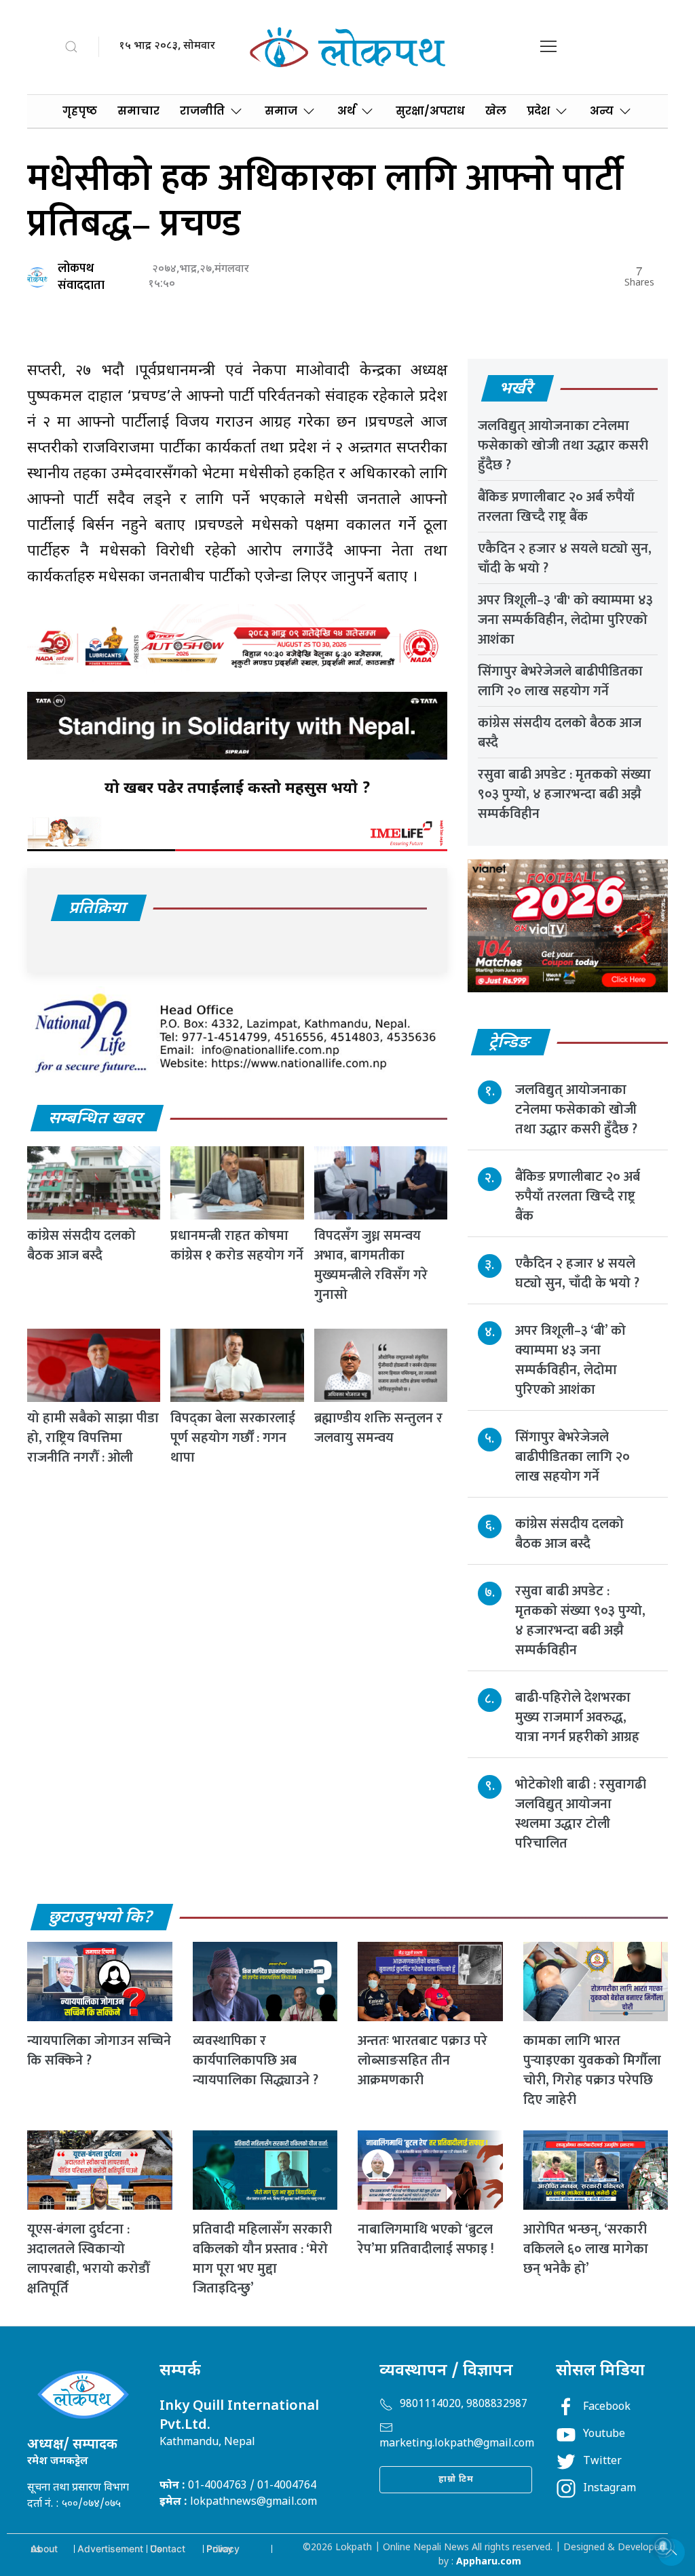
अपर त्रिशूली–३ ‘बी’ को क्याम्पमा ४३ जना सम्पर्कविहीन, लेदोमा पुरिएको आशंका (570, 1360)
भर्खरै (517, 389)
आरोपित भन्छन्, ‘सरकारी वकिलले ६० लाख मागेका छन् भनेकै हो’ (586, 2249)
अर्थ (346, 111)
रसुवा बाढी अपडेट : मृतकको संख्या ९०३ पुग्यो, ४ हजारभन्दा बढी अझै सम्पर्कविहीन (564, 794)
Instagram (609, 2489)
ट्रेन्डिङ (510, 1043)
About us (44, 2549)
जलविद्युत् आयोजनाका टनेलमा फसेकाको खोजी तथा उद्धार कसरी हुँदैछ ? (563, 446)
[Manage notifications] (663, 2546)
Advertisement (110, 2549)
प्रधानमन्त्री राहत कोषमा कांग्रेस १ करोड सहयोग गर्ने (237, 1246)
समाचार (138, 111)
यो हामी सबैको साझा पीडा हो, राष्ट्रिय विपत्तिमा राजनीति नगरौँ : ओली (93, 1438)
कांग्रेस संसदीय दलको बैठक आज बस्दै (81, 1246)
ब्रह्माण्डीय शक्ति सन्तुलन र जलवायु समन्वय (378, 1428)
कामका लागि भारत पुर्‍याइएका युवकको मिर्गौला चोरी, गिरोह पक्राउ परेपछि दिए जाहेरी (592, 2070)
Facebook (607, 2407)
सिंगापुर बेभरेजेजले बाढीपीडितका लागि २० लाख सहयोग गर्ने (560, 681)
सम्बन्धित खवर (96, 1119)
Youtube (604, 2435)
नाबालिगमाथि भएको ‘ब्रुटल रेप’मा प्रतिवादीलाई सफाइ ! (426, 2239)
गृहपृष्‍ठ (80, 111)
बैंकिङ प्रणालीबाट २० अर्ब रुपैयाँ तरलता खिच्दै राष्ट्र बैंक (556, 507)
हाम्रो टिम (456, 2479)
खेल (496, 111)
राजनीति (202, 111)
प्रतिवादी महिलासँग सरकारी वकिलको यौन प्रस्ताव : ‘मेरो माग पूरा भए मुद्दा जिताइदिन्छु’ (262, 2259)
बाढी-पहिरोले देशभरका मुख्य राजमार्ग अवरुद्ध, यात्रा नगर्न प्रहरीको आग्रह (577, 1717)
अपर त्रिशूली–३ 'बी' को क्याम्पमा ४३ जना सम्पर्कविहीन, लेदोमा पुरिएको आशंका (565, 620)
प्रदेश (538, 111)
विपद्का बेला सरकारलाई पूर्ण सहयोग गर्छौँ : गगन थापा (233, 1438)
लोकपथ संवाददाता (81, 277)
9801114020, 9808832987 (464, 2405)
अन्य (602, 111)
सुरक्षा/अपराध (430, 111)
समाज (281, 111)
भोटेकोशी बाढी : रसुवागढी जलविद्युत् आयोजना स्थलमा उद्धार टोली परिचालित (581, 1814)
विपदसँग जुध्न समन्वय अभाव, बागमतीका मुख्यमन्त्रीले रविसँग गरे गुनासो (371, 1265)
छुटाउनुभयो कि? (101, 1918)
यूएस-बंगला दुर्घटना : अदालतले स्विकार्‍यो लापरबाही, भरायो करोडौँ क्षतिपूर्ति (88, 2259)
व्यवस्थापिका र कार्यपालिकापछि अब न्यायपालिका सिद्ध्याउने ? (256, 2061)
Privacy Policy (223, 2549)
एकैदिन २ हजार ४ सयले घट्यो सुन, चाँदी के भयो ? (565, 559)
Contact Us (168, 2549)
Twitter (602, 2462)
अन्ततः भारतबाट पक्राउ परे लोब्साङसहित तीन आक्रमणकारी (422, 2061)
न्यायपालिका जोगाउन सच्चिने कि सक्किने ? (99, 2051)
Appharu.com (489, 2562)
